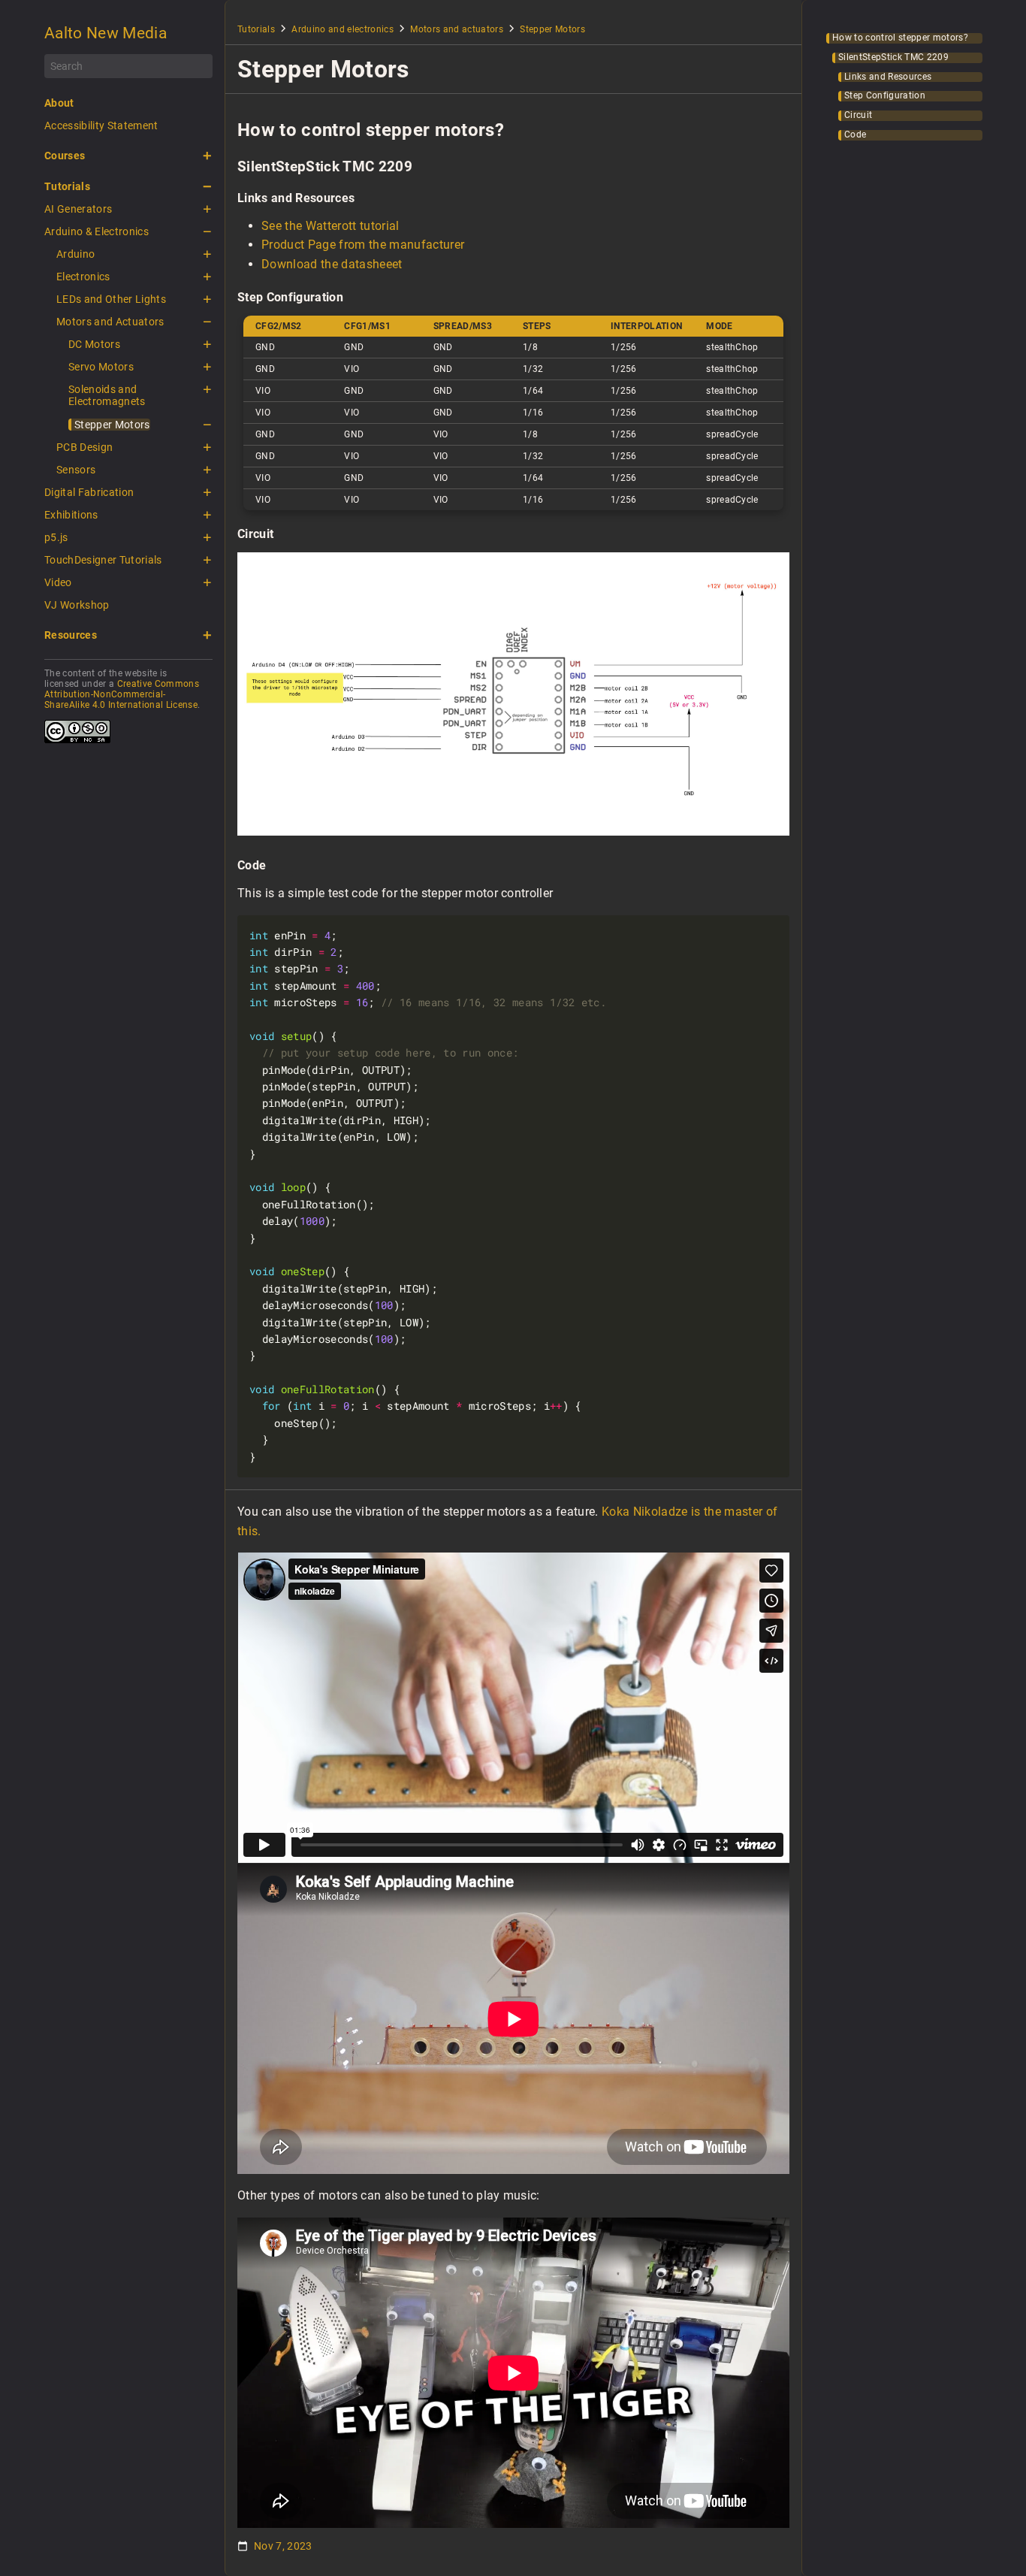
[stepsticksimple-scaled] (513, 831)
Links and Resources (888, 77)
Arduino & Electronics (97, 231)
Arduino (75, 254)
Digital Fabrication (89, 492)
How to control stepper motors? (900, 38)
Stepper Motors (112, 425)
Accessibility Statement (101, 125)
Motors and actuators (457, 29)
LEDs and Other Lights (111, 299)
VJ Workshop (77, 605)
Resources (71, 635)
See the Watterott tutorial (330, 226)
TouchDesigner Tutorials (103, 560)
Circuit (858, 115)
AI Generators (78, 209)
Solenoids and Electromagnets (107, 395)
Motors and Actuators (110, 322)
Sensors (76, 470)
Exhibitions (71, 515)
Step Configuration (885, 96)
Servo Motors (101, 367)
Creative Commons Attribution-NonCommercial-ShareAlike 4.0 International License (122, 694)
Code (855, 135)
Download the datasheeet (332, 264)
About (59, 103)
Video (58, 582)
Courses (65, 156)
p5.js (56, 537)
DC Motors (94, 344)
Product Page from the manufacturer (363, 245)
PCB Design (84, 447)
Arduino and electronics (343, 29)
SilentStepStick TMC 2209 (893, 57)
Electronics (83, 277)
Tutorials (67, 186)
